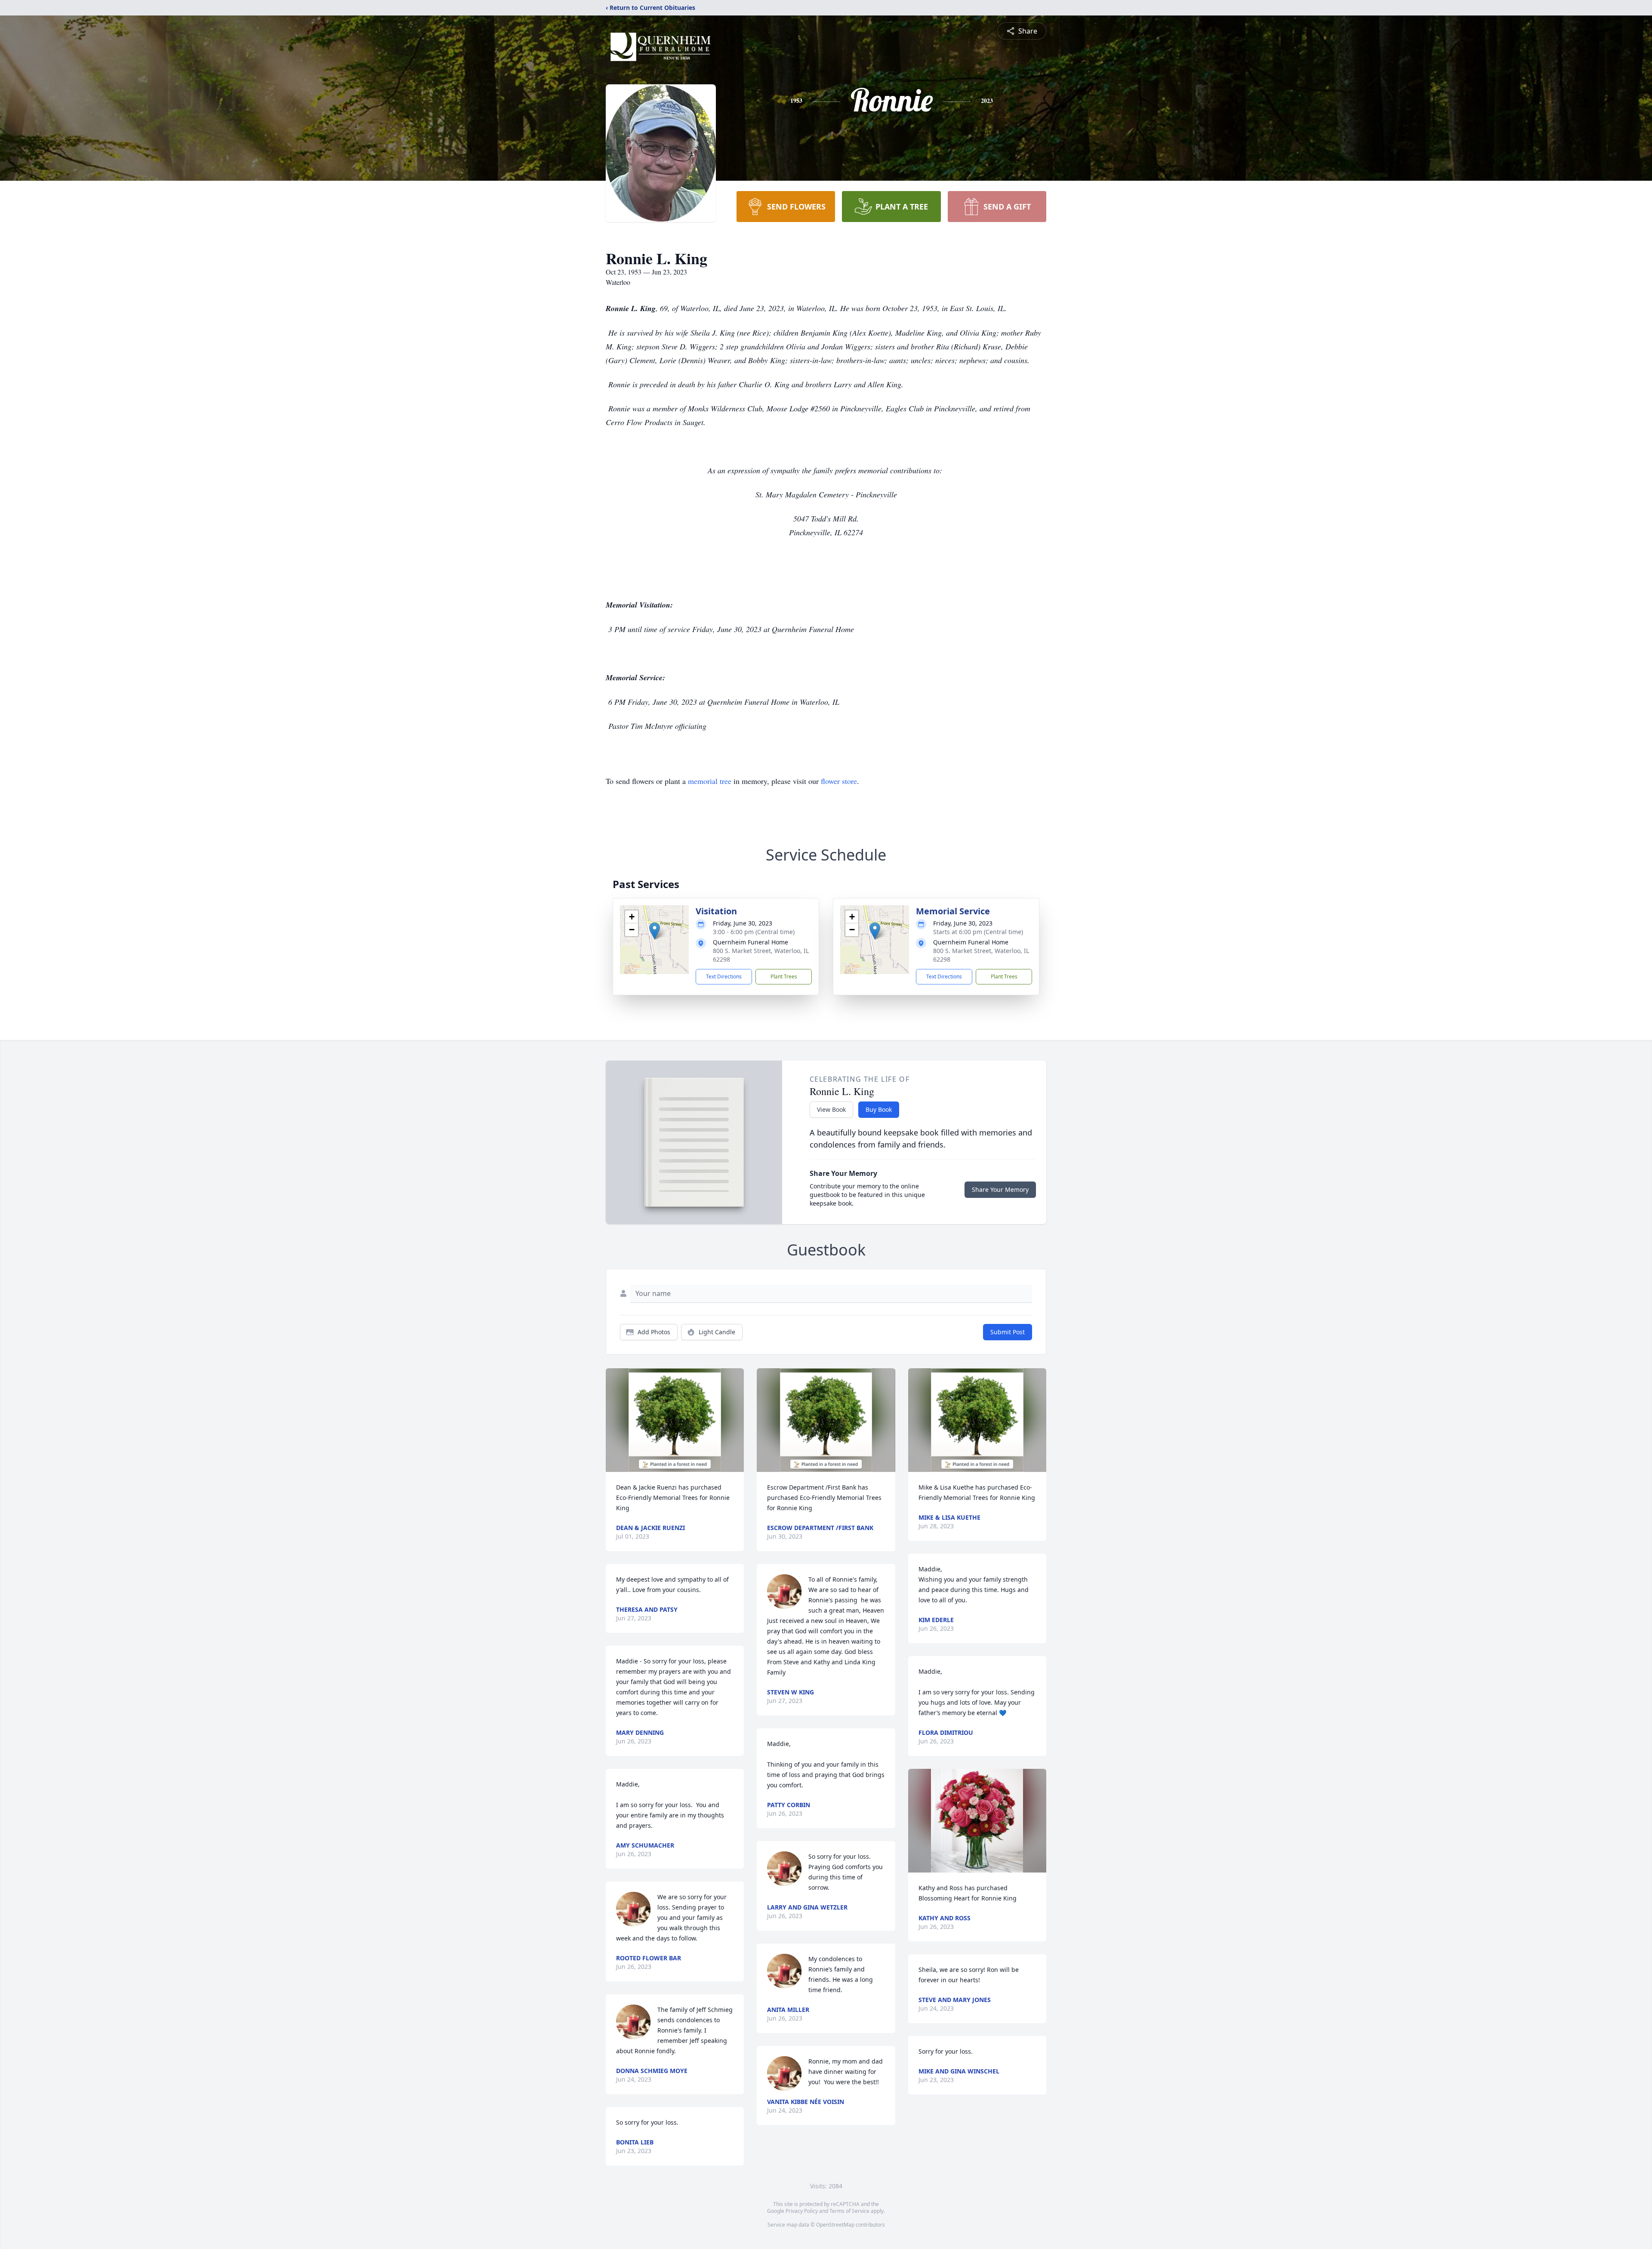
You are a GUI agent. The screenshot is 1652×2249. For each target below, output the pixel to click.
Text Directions (724, 976)
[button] (655, 931)
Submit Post (1008, 1332)
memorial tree (710, 781)
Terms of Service (849, 2211)
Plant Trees (784, 976)
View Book (831, 1109)
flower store (839, 781)
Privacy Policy (802, 2211)
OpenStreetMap (835, 2225)
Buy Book (879, 1109)
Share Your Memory (1000, 1189)
